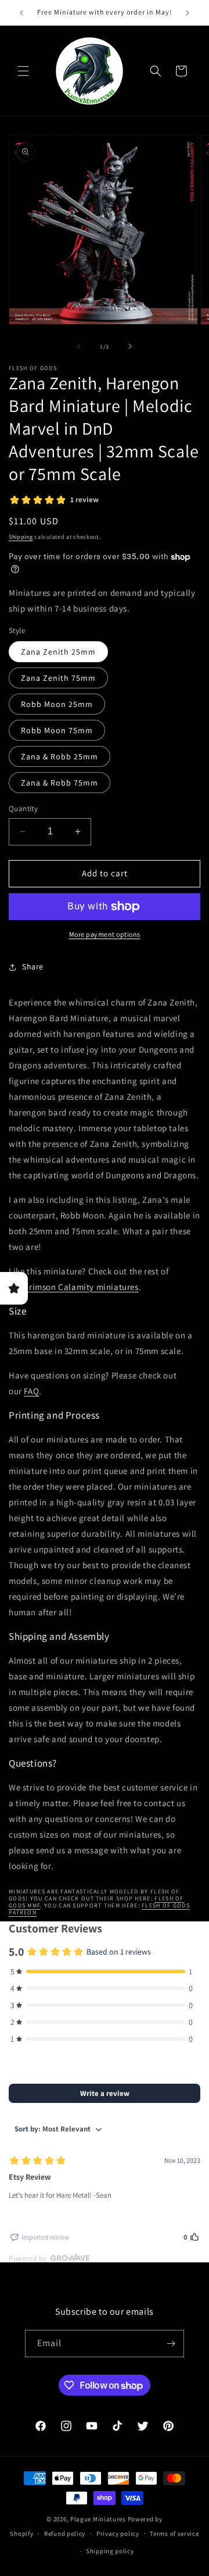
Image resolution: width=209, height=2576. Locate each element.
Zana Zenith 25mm (58, 652)
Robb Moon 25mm (57, 704)
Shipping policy (110, 2551)
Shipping (21, 537)
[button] (23, 71)
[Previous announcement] (21, 13)
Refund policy (65, 2534)
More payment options (105, 934)
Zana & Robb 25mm (60, 756)
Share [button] (33, 967)
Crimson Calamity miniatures (81, 1287)
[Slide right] (130, 346)
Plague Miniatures (98, 2519)
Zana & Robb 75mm (60, 783)
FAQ (31, 1391)
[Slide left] (79, 346)
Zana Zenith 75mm (58, 678)
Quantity (23, 809)
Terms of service (174, 2534)
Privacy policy (118, 2534)
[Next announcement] (188, 13)
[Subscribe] (171, 2344)
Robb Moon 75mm (57, 730)
